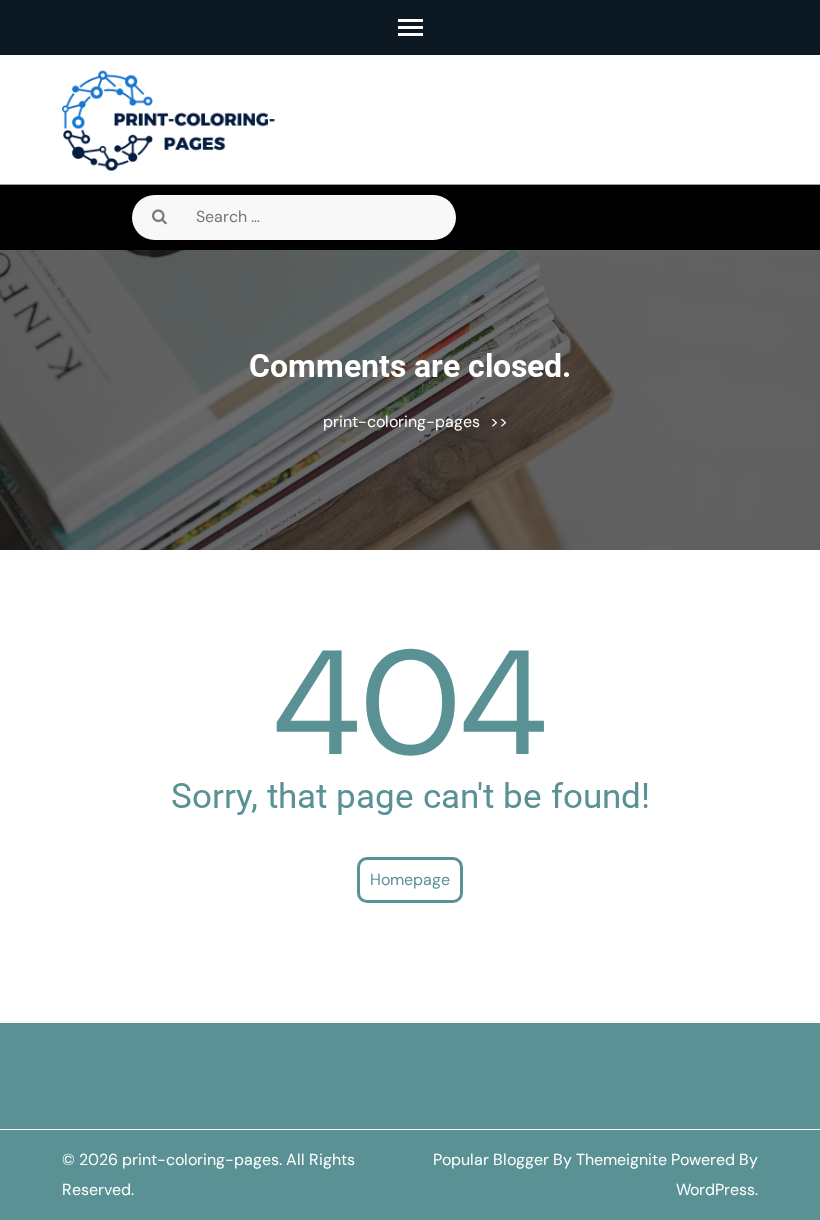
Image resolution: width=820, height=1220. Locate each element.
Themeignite (621, 1159)
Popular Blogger (491, 1159)
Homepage (410, 879)
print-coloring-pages (401, 421)
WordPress (715, 1189)
